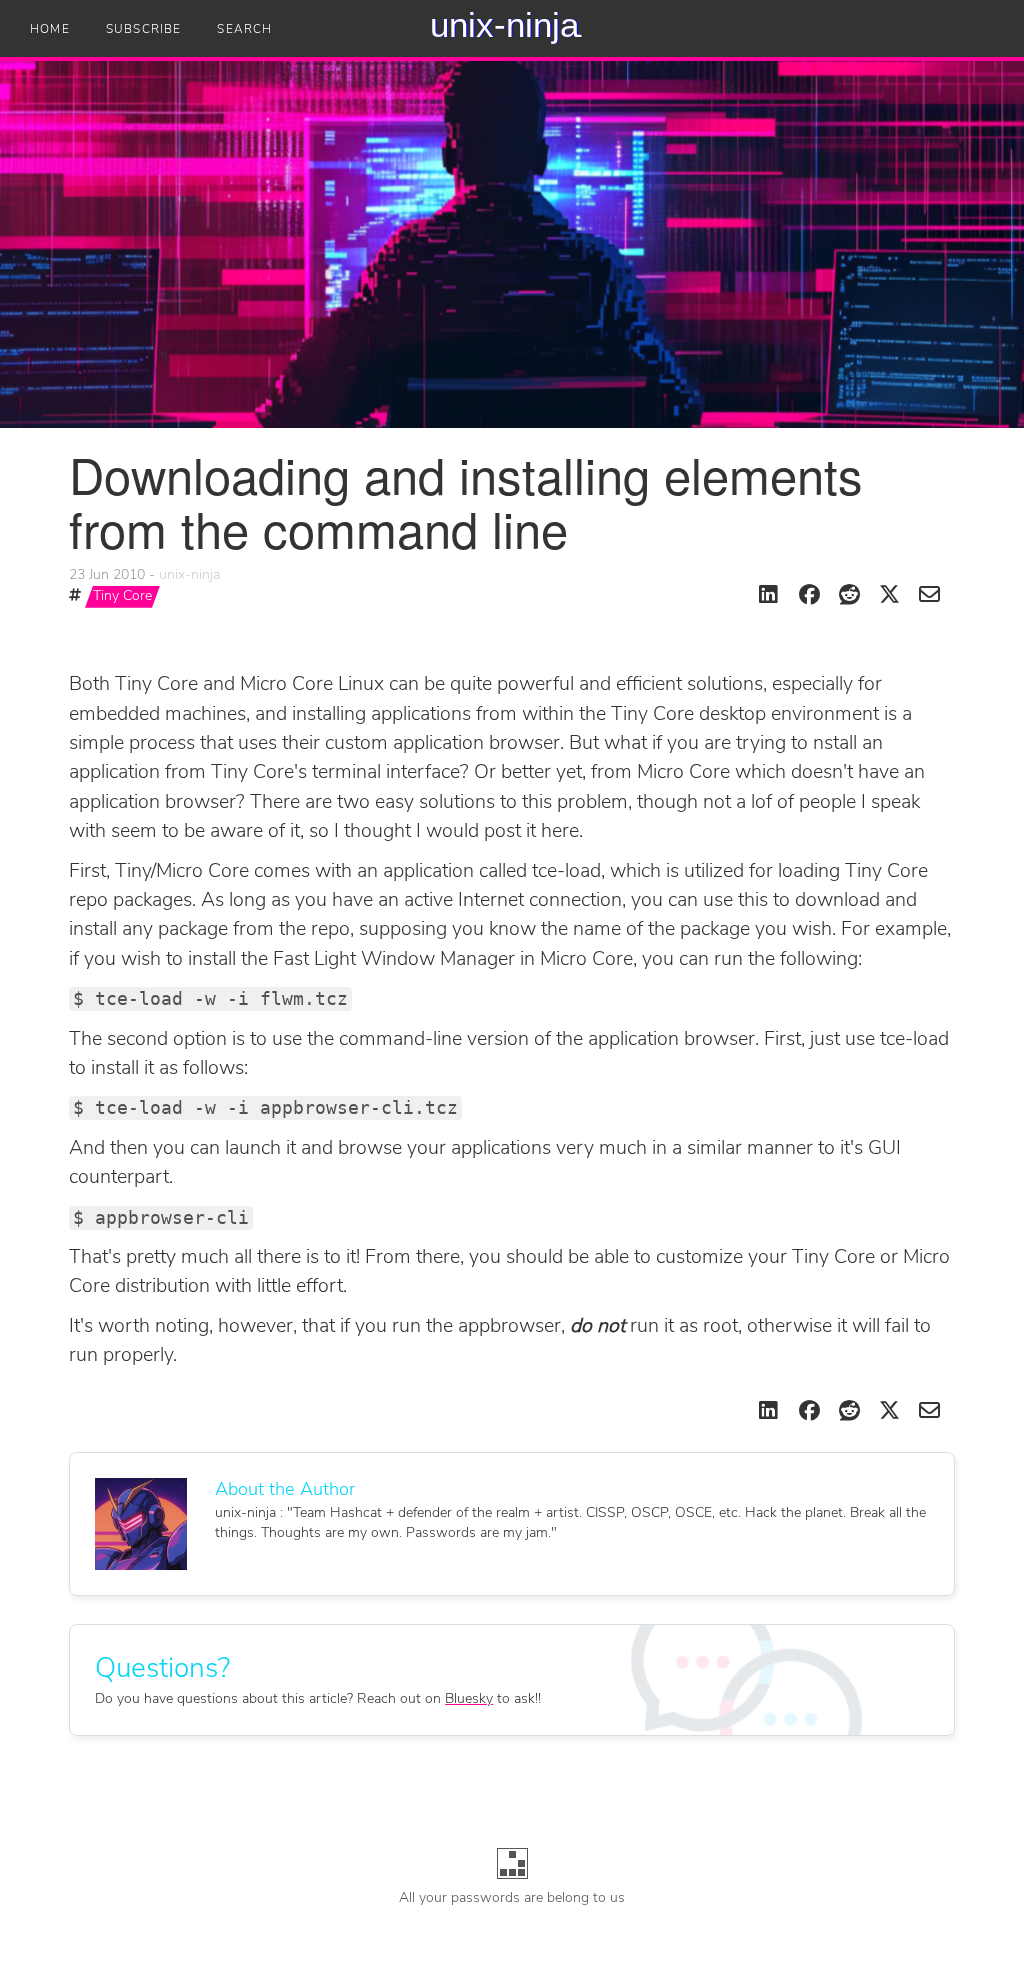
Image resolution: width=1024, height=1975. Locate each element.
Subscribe (144, 30)
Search (244, 30)
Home (50, 30)
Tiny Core (122, 596)
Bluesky (469, 1699)
